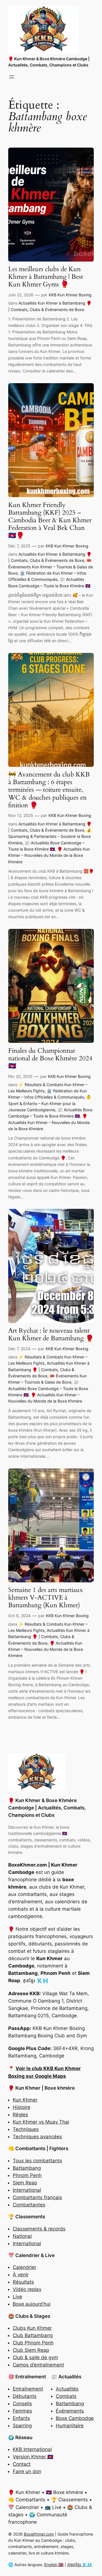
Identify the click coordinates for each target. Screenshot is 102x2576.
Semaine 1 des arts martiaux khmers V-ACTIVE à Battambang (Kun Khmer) (45, 1598)
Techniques (26, 2129)
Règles (20, 2115)
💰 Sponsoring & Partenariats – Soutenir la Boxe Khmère (50, 836)
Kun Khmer (25, 2100)
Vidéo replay (27, 2289)
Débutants (25, 2396)
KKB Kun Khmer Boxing (70, 295)
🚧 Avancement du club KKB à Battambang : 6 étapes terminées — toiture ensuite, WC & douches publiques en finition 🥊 (49, 790)
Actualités (67, 2389)
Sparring (22, 2426)
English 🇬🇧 (54, 2565)
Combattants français (37, 2197)
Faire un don (27, 2471)
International (27, 2190)
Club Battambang (33, 2335)
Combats (66, 2396)
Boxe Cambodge (75, 2418)
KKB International (32, 2449)
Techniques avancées (37, 2137)
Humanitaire (70, 2426)
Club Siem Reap (31, 2350)
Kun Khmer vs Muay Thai (41, 2122)
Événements (70, 2411)
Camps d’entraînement (38, 2365)
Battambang (27, 2168)
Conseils (22, 2404)
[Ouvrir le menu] (12, 77)
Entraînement (28, 2389)
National (22, 2236)
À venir (21, 2275)
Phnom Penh (27, 2175)
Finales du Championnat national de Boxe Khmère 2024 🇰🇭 (50, 1059)
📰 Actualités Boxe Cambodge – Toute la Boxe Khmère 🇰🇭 (48, 1388)
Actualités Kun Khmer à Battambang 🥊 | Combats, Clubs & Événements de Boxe (49, 1369)
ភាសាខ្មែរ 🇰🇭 (80, 2565)
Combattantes (29, 2205)
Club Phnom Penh (33, 2343)
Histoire (22, 2107)
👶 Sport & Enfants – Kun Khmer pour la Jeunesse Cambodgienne (50, 1103)
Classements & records (39, 2229)
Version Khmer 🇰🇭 (33, 2457)
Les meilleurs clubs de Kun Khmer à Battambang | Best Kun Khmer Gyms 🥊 (46, 277)
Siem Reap (25, 2183)
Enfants (21, 2418)
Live (17, 2297)
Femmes (22, 2411)
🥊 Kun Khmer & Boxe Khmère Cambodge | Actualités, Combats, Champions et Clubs (47, 1808)
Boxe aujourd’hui (32, 2304)
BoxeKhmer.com (39, 2534)
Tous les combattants (37, 2161)
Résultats (23, 2282)
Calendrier (25, 2267)
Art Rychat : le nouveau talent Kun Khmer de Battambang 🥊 (51, 1335)
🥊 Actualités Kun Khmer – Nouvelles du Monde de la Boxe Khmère (49, 855)
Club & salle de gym (35, 2357)
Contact (22, 2464)
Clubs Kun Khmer (32, 2328)
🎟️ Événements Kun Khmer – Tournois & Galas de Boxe (51, 567)
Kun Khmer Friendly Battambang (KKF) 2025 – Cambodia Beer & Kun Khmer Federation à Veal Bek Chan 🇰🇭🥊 (50, 520)
